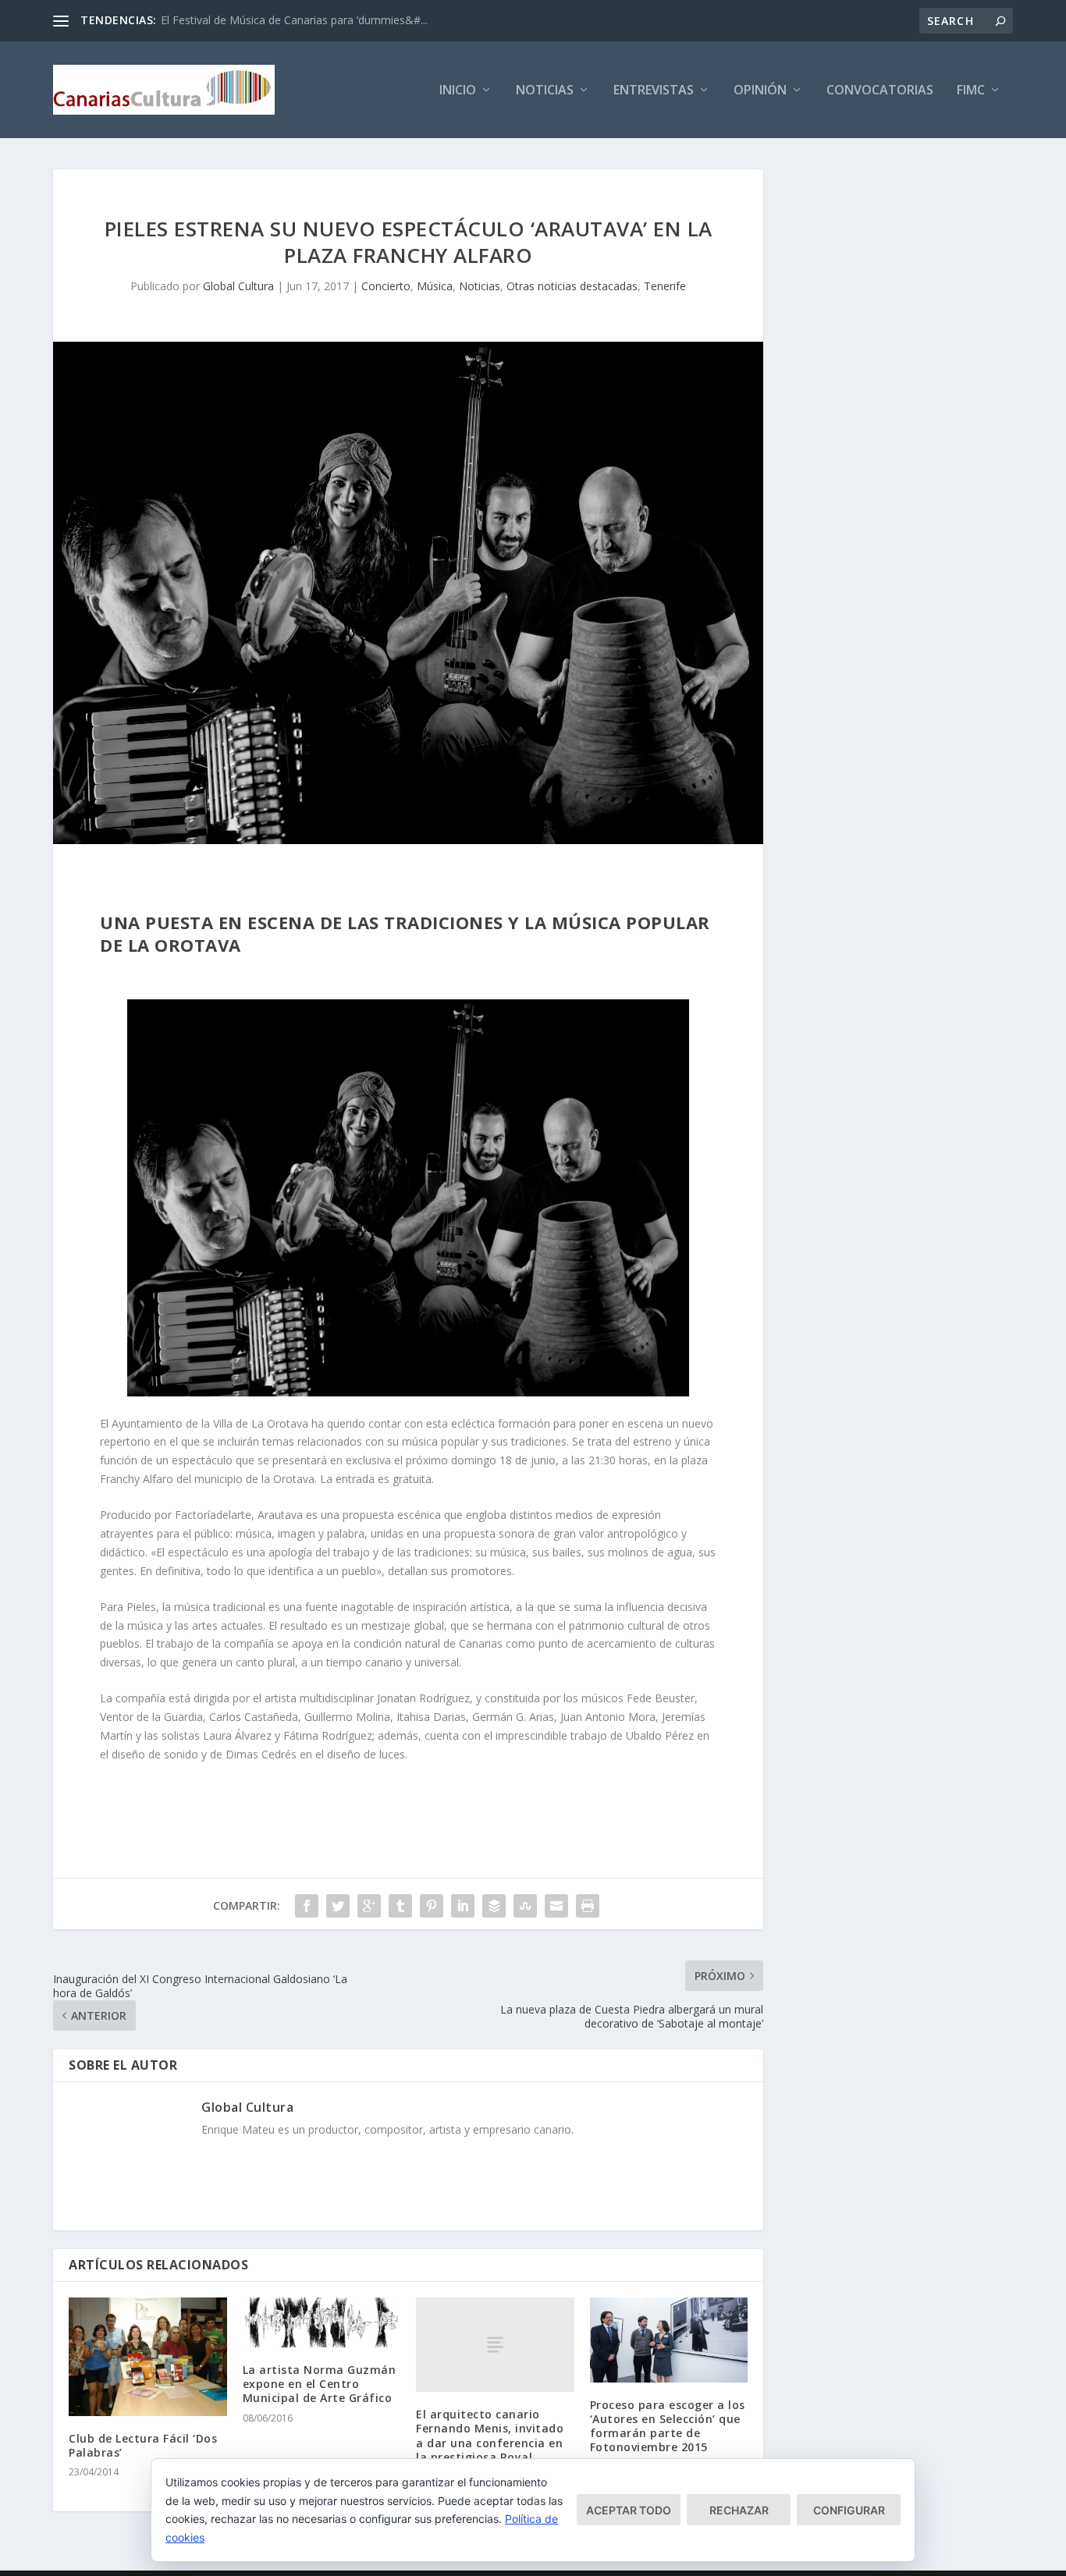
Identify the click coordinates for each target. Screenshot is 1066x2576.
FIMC (971, 91)
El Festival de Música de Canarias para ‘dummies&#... (294, 20)
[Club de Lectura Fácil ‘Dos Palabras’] (148, 2357)
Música (435, 286)
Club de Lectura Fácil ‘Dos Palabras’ (143, 2445)
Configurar (849, 2510)
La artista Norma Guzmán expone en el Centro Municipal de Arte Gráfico (320, 2384)
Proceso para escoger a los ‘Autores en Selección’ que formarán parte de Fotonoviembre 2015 (668, 2426)
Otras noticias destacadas (572, 286)
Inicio (458, 91)
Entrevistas (654, 91)
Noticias (545, 91)
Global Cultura (238, 286)
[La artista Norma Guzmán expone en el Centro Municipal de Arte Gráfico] (322, 2322)
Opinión (760, 91)
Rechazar (739, 2510)
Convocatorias (880, 91)
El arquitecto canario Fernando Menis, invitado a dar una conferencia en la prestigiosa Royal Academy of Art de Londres (495, 2443)
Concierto (386, 286)
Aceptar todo (629, 2510)
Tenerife (665, 286)
